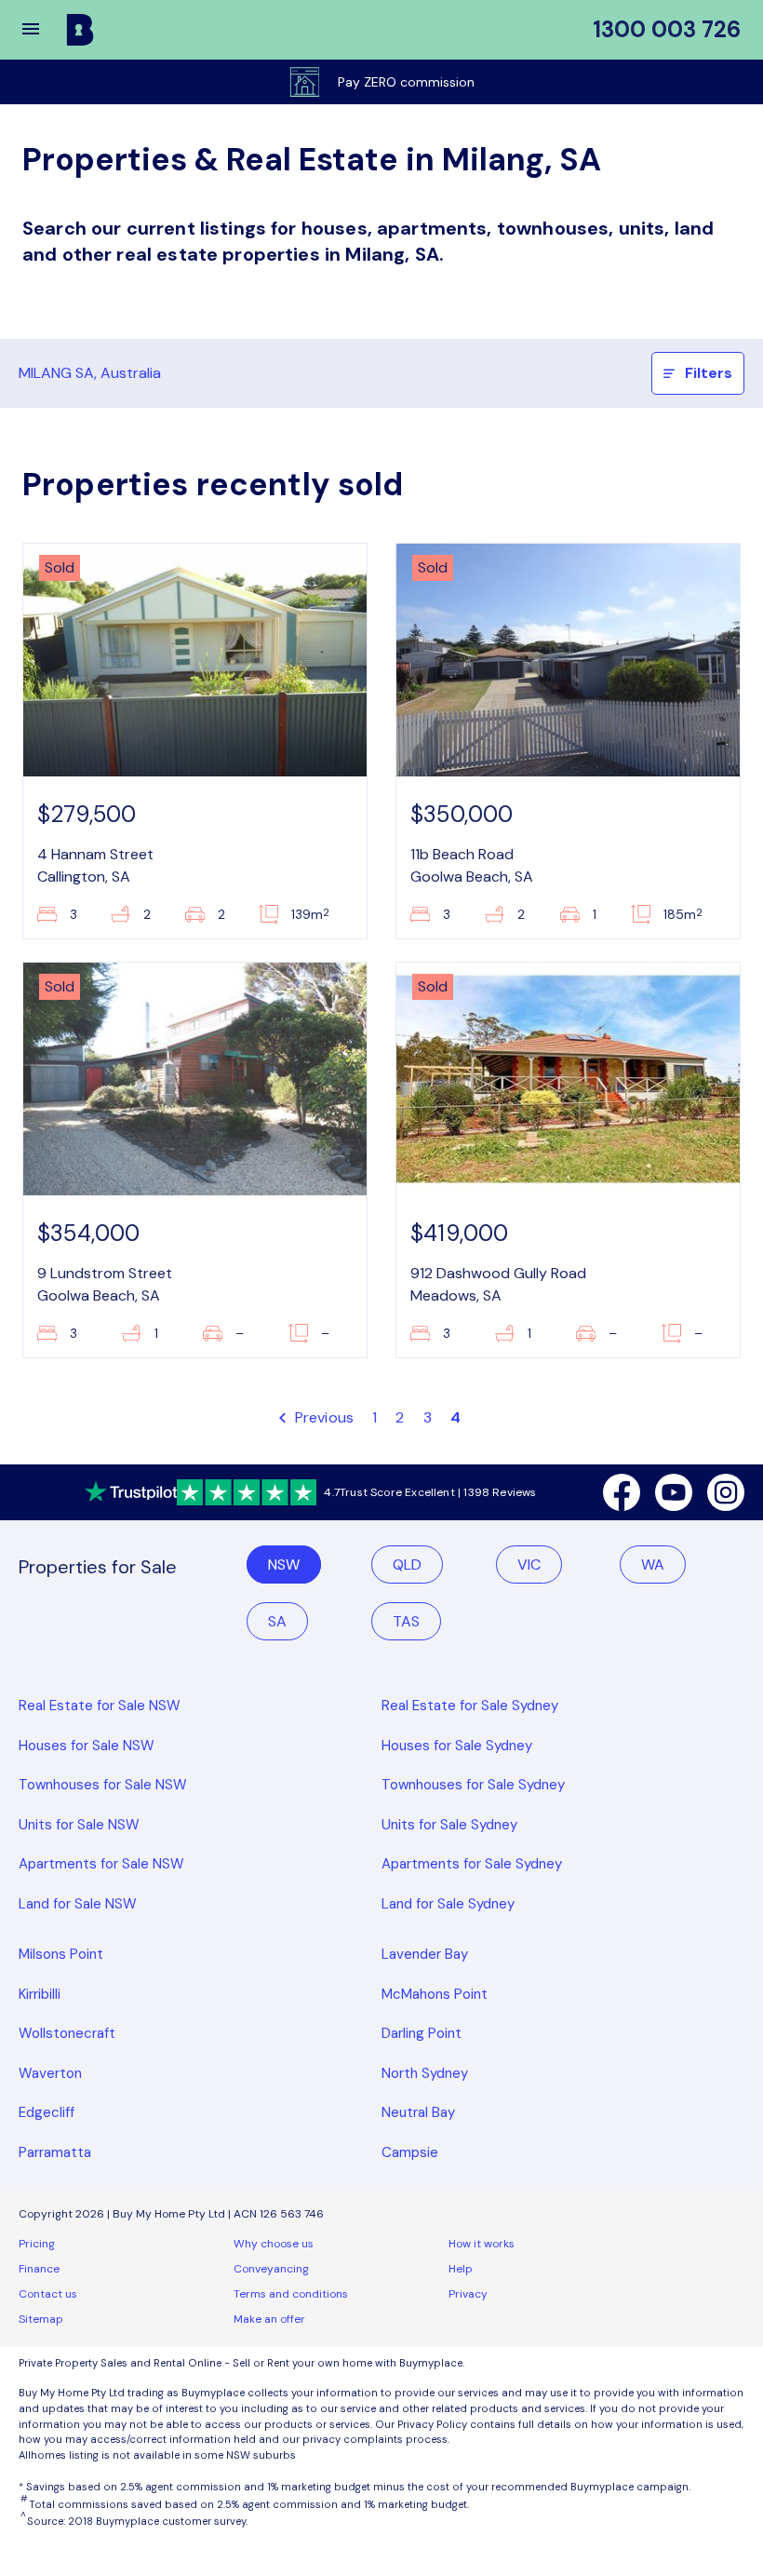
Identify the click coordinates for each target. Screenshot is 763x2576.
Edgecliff (47, 2112)
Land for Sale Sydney (448, 1904)
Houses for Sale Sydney (457, 1746)
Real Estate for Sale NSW (100, 1706)
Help (461, 2269)
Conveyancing (271, 2269)
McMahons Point (435, 1994)
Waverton (50, 2073)
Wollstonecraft (67, 2033)
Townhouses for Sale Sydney (473, 1785)
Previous (322, 1417)
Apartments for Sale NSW (101, 1864)
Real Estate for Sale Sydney (470, 1706)
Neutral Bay (418, 2112)
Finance (39, 2269)
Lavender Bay (425, 1954)
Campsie (410, 2152)
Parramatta (55, 2152)
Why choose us (274, 2244)
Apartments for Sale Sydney (472, 1864)
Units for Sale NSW (79, 1825)
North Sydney (425, 2073)
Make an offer (269, 2319)
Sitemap (41, 2319)
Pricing (37, 2244)
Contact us (48, 2294)
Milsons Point (61, 1954)
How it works (482, 2244)
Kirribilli (40, 1994)
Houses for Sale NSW (87, 1746)
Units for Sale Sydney (449, 1825)
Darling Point (422, 2033)
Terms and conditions (291, 2294)
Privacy (468, 2294)
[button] (43, 30)
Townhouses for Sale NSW (103, 1785)
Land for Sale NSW (78, 1904)
